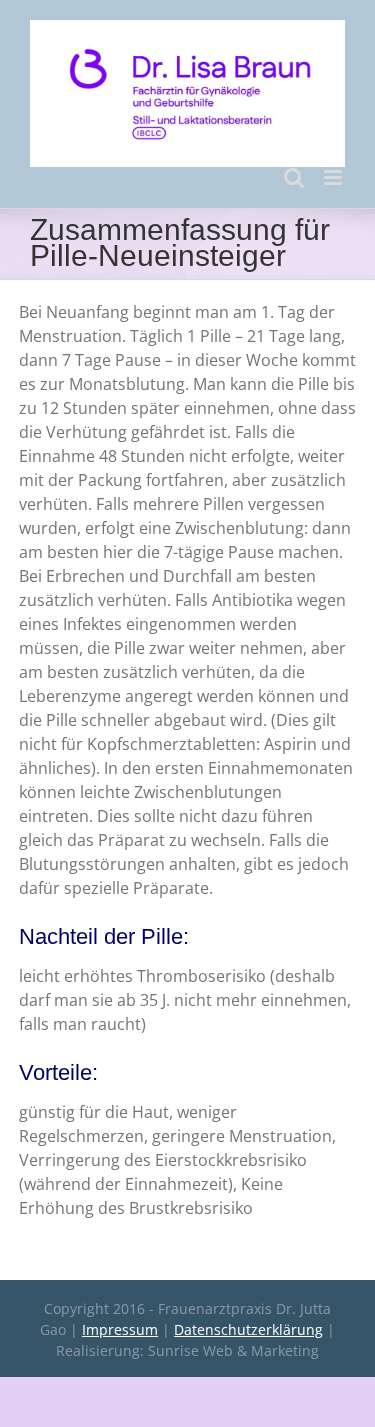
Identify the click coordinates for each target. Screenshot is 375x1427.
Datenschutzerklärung (248, 1329)
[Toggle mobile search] (294, 177)
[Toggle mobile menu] (334, 177)
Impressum (120, 1329)
